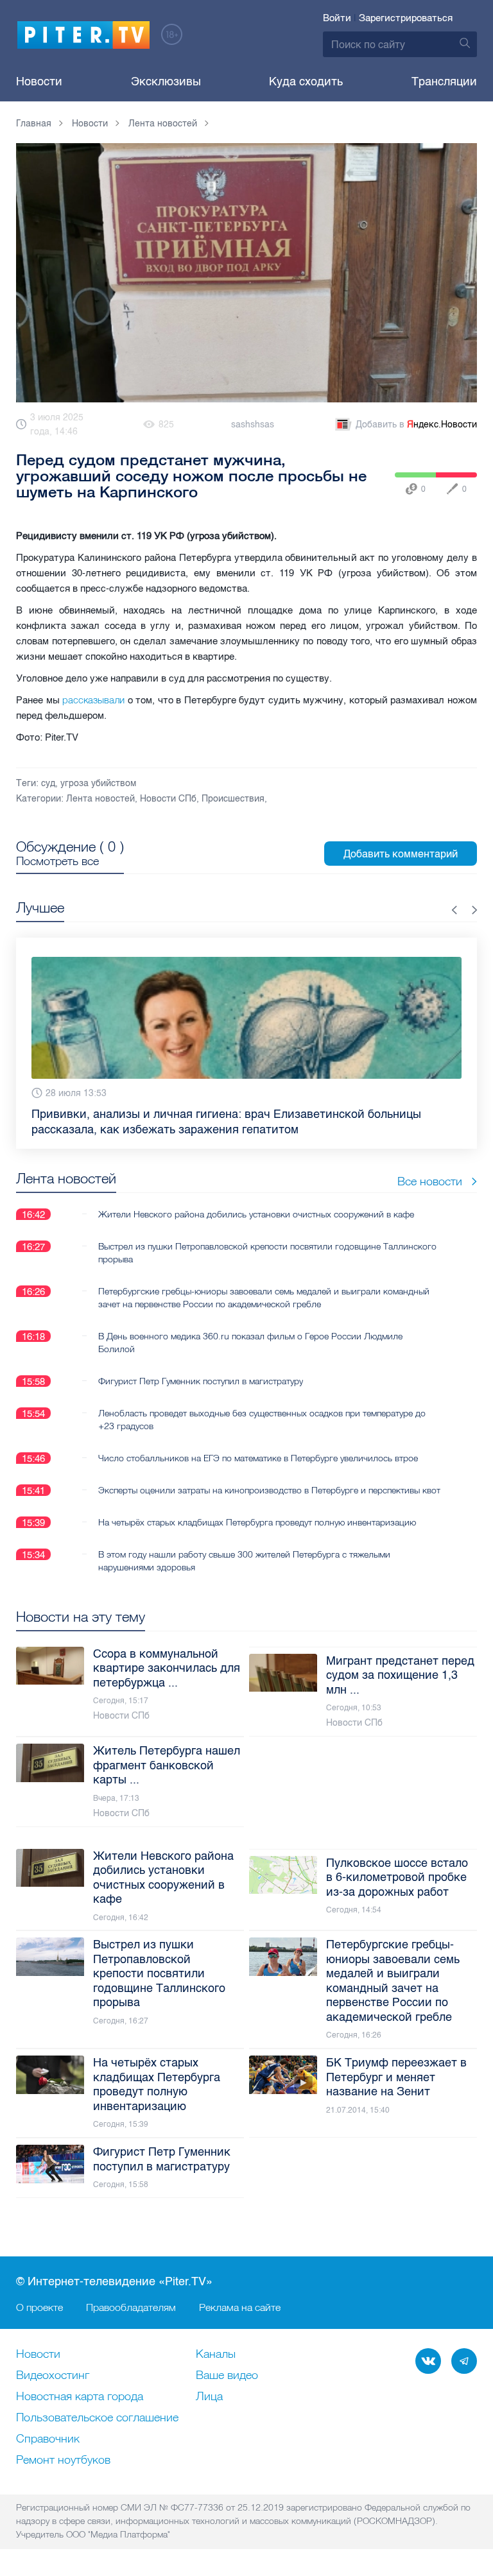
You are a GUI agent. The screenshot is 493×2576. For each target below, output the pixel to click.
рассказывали (93, 700)
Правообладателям (131, 2307)
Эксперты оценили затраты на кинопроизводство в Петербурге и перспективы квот (269, 1486)
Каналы (216, 2355)
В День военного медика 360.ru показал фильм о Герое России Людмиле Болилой (250, 1338)
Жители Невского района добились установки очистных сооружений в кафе (256, 1210)
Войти (337, 18)
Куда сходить (306, 82)
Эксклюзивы (166, 82)
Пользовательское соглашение (97, 2418)
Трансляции (444, 82)
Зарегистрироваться (406, 18)
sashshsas (253, 425)
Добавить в (416, 425)
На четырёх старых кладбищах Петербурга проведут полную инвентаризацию (257, 1518)
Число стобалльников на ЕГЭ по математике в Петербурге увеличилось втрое (258, 1454)
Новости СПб (168, 799)
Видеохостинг (53, 2376)
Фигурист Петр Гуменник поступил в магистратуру (201, 1377)
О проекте (39, 2307)
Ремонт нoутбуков (63, 2460)
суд (48, 783)
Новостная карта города (80, 2397)
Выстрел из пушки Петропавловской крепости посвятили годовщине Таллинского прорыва (267, 1248)
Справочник (48, 2439)
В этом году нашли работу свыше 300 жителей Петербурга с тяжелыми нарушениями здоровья (244, 1556)
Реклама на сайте (240, 2307)
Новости (39, 82)
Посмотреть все (57, 861)
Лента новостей (100, 799)
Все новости (430, 1177)
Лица (209, 2397)
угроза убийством (98, 783)
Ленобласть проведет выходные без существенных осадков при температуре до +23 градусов (262, 1415)
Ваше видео (227, 2376)
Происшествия (233, 799)
